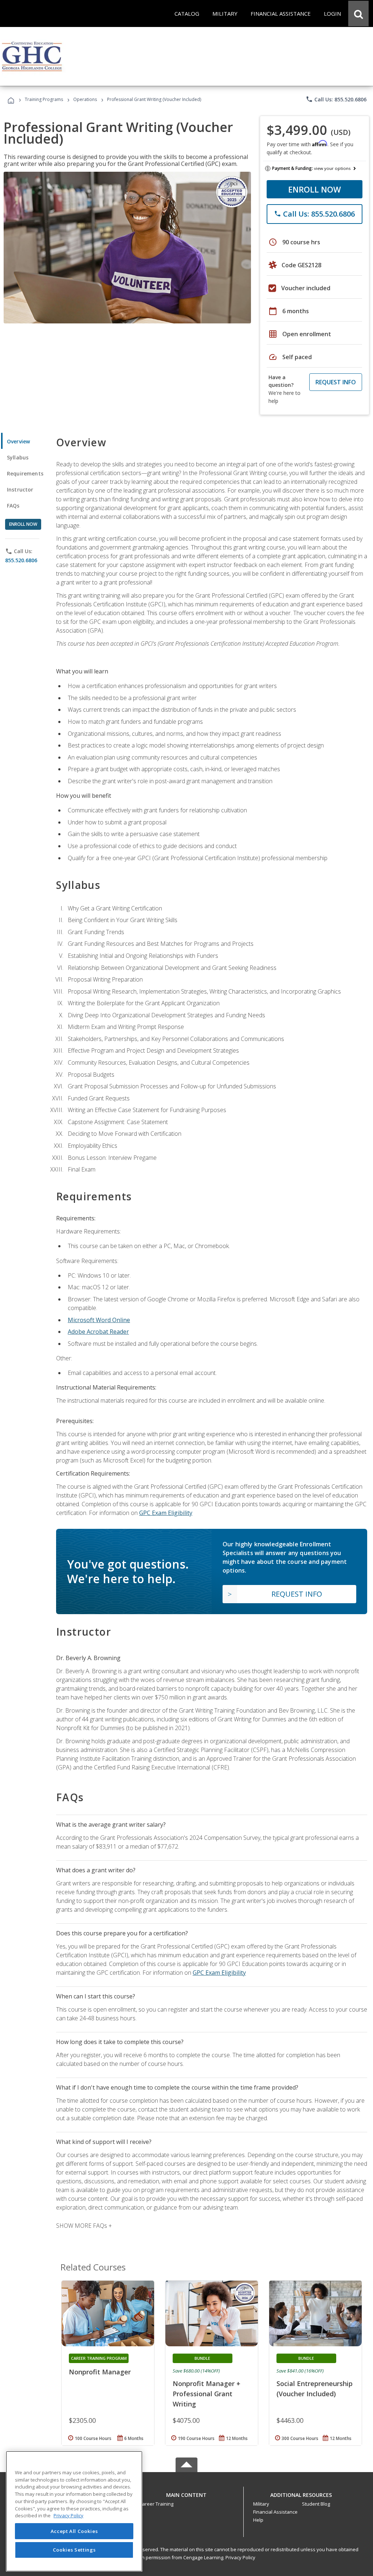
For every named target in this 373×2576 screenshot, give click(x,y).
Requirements (25, 473)
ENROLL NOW (315, 189)
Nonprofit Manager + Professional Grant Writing (207, 2394)
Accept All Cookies (74, 2531)
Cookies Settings (74, 2550)
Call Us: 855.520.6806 (336, 99)
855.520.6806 (21, 560)
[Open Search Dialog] (358, 13)
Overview (18, 441)
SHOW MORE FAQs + (84, 2226)
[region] (74, 2511)
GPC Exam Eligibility (166, 1513)
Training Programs (44, 99)
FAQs (13, 506)
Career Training (156, 2504)
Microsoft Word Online (99, 1320)
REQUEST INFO (336, 382)
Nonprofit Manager (100, 2372)
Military (261, 2504)
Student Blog (316, 2504)
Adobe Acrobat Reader (98, 1332)
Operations (85, 99)
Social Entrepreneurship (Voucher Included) (315, 2389)
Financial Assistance (275, 2512)
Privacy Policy (240, 2557)
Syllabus (18, 457)
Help (258, 2520)
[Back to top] (186, 2493)
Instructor (20, 489)
